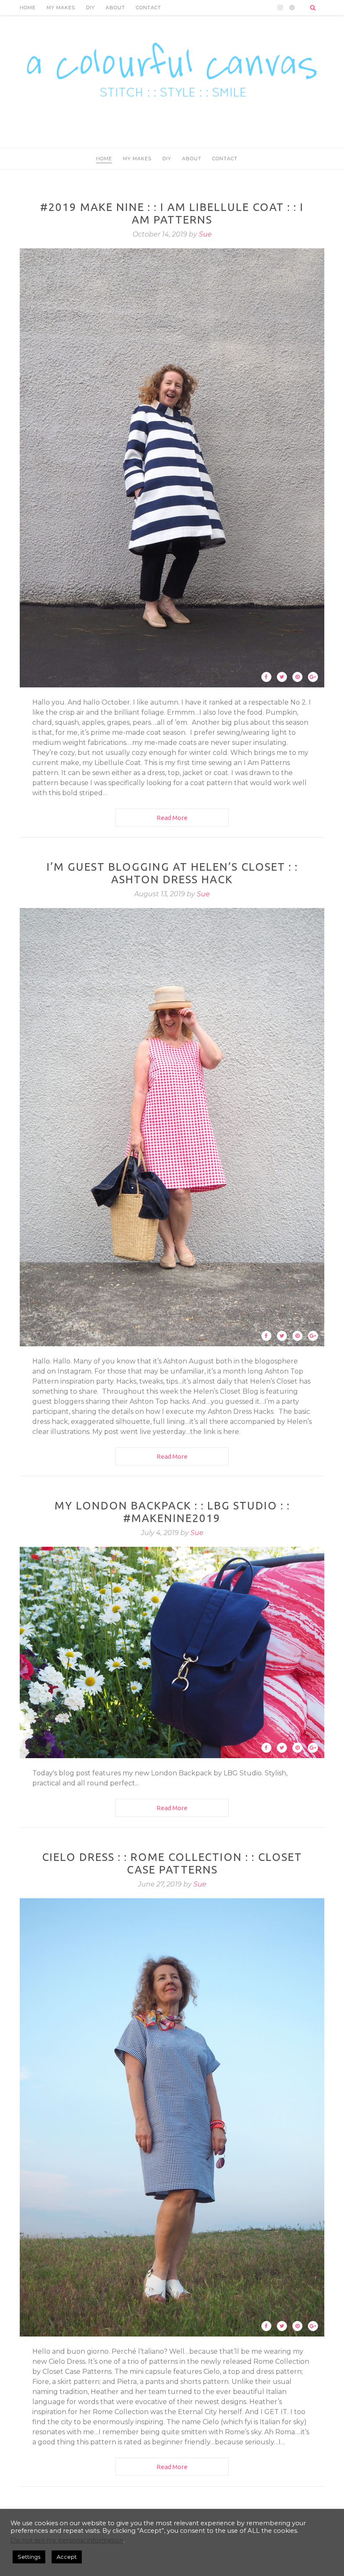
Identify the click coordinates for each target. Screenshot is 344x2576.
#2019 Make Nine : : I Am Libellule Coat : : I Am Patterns (172, 213)
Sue (205, 234)
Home (28, 8)
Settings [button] (29, 2557)
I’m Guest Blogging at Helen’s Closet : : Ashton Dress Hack (172, 873)
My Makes (61, 8)
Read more (172, 818)
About (115, 8)
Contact (149, 8)
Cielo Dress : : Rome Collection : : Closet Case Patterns (172, 1863)
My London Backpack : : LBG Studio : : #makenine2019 (172, 1512)
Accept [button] (67, 2557)
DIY (90, 8)
